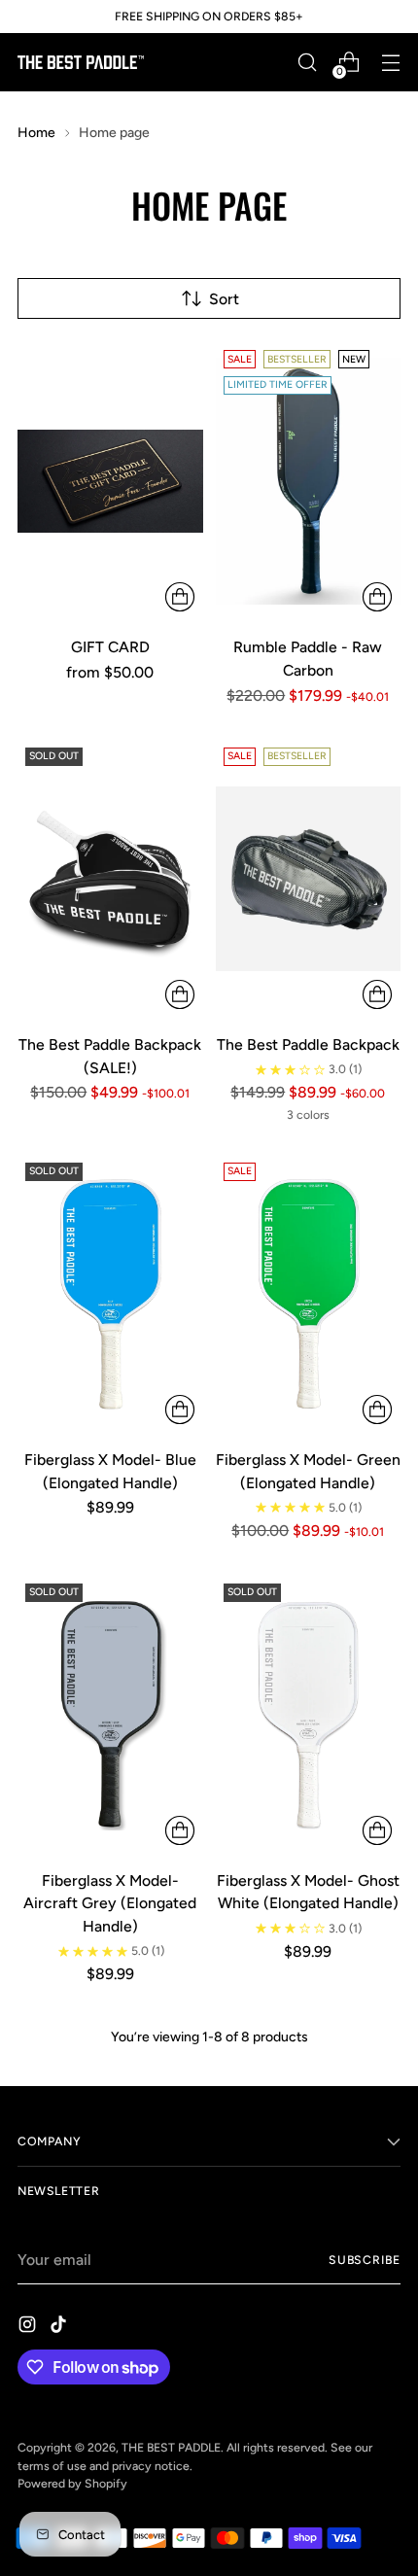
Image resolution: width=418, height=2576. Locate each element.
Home (36, 133)
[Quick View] (180, 597)
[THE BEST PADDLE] (81, 62)
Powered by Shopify (72, 2483)
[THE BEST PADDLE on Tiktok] (60, 2328)
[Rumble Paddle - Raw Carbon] (309, 481)
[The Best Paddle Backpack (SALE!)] (110, 879)
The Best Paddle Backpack (308, 1044)
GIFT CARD (110, 647)
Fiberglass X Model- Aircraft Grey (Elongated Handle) (110, 1903)
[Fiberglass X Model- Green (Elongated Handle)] (309, 1294)
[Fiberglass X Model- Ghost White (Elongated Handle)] (309, 1715)
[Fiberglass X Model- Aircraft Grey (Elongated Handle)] (110, 1715)
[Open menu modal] (390, 63)
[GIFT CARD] (110, 481)
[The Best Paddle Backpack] (309, 879)
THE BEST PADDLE (171, 2447)
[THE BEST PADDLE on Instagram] (29, 2328)
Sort (224, 299)
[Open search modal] (307, 63)
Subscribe (365, 2260)
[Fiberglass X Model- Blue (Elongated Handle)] (110, 1294)
